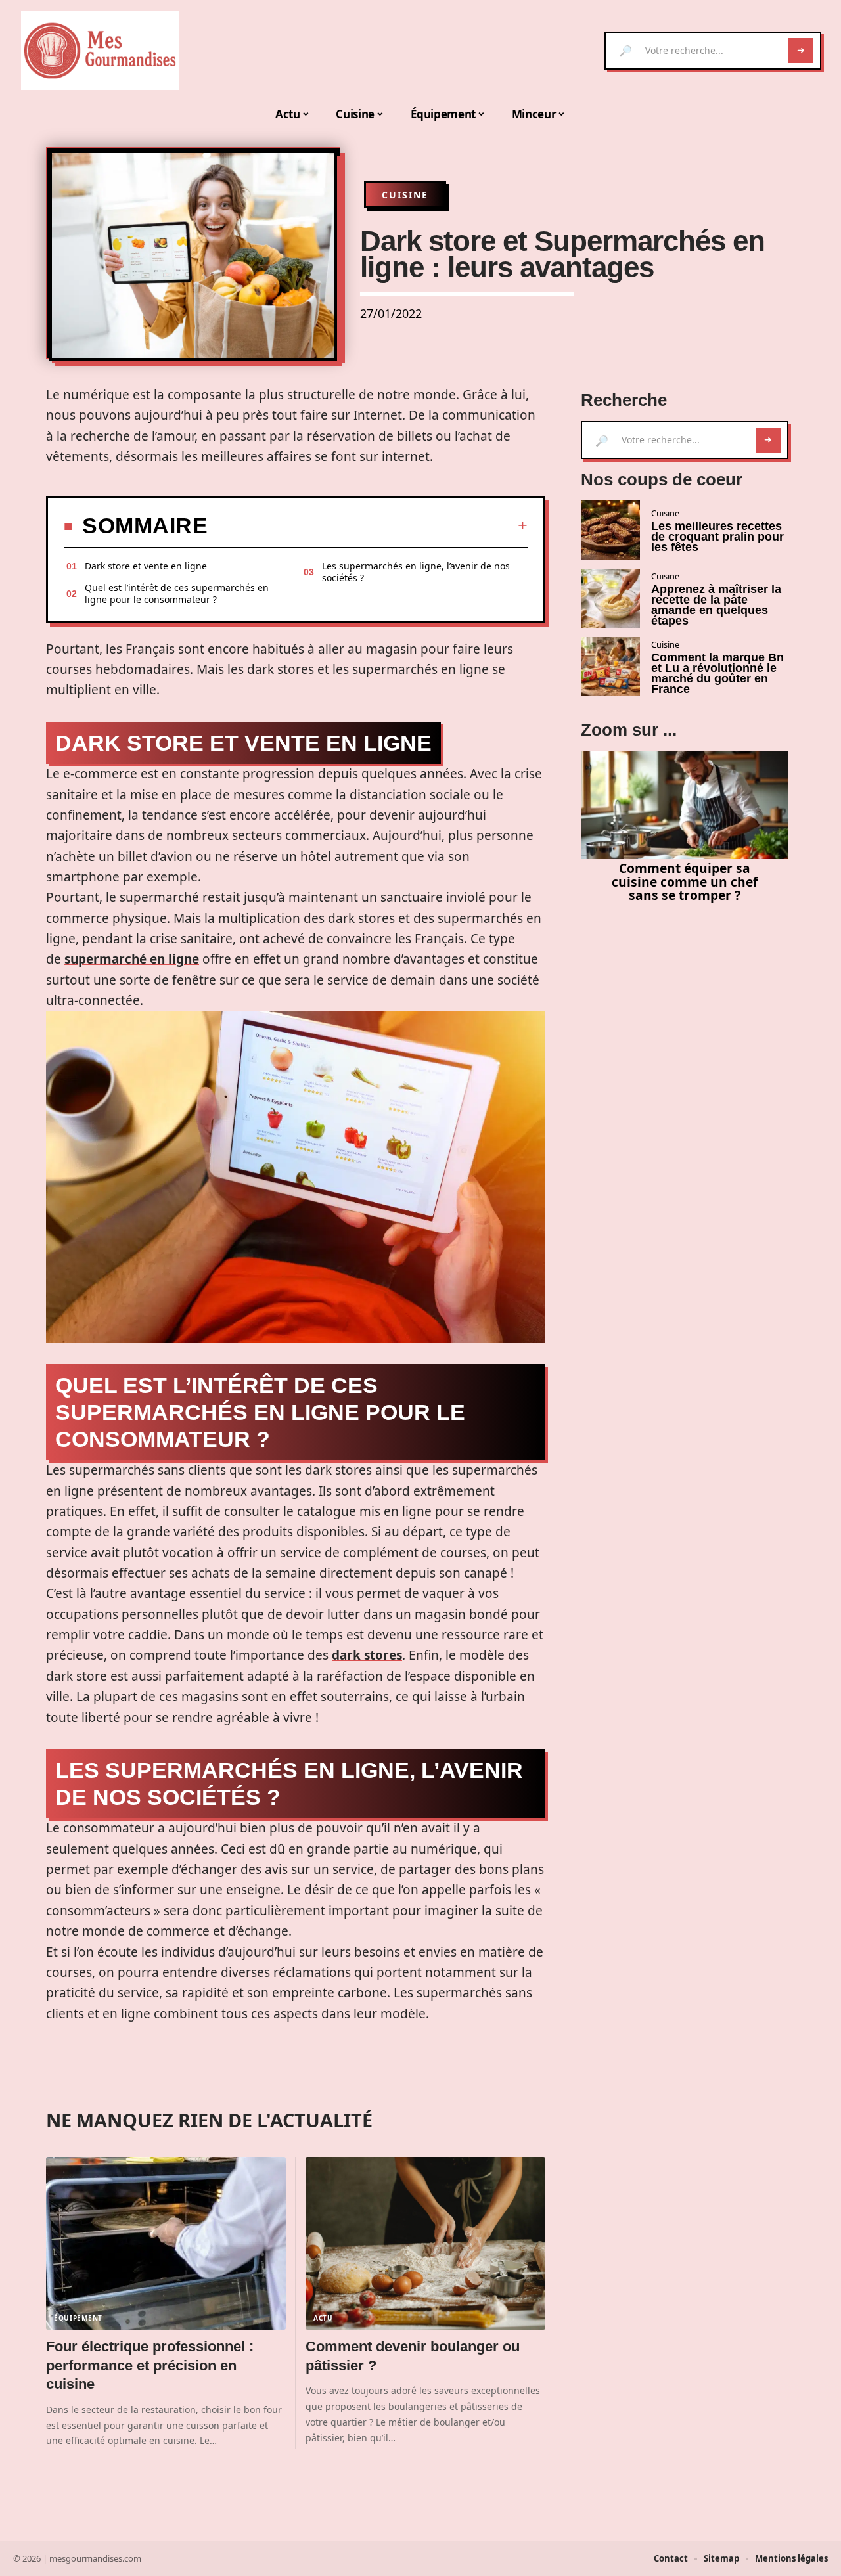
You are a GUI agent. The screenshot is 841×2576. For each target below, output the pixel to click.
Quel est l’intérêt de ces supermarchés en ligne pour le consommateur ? (177, 593)
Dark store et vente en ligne (146, 566)
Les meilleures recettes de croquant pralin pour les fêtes (717, 537)
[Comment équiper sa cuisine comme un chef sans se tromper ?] (685, 805)
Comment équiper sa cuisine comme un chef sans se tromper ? (685, 882)
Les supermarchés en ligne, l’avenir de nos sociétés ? (416, 572)
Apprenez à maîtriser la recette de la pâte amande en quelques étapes (716, 605)
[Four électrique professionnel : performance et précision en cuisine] (166, 2243)
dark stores (367, 1655)
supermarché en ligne (132, 959)
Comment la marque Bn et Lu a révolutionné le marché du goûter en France (717, 673)
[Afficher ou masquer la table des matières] (368, 525)
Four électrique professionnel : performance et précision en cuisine (150, 2365)
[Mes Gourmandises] (100, 51)
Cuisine (405, 195)
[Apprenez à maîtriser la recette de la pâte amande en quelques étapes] (610, 598)
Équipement (78, 2318)
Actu (323, 2318)
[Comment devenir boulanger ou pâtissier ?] (425, 2243)
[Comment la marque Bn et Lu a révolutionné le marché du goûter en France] (610, 667)
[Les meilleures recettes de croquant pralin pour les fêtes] (610, 530)
